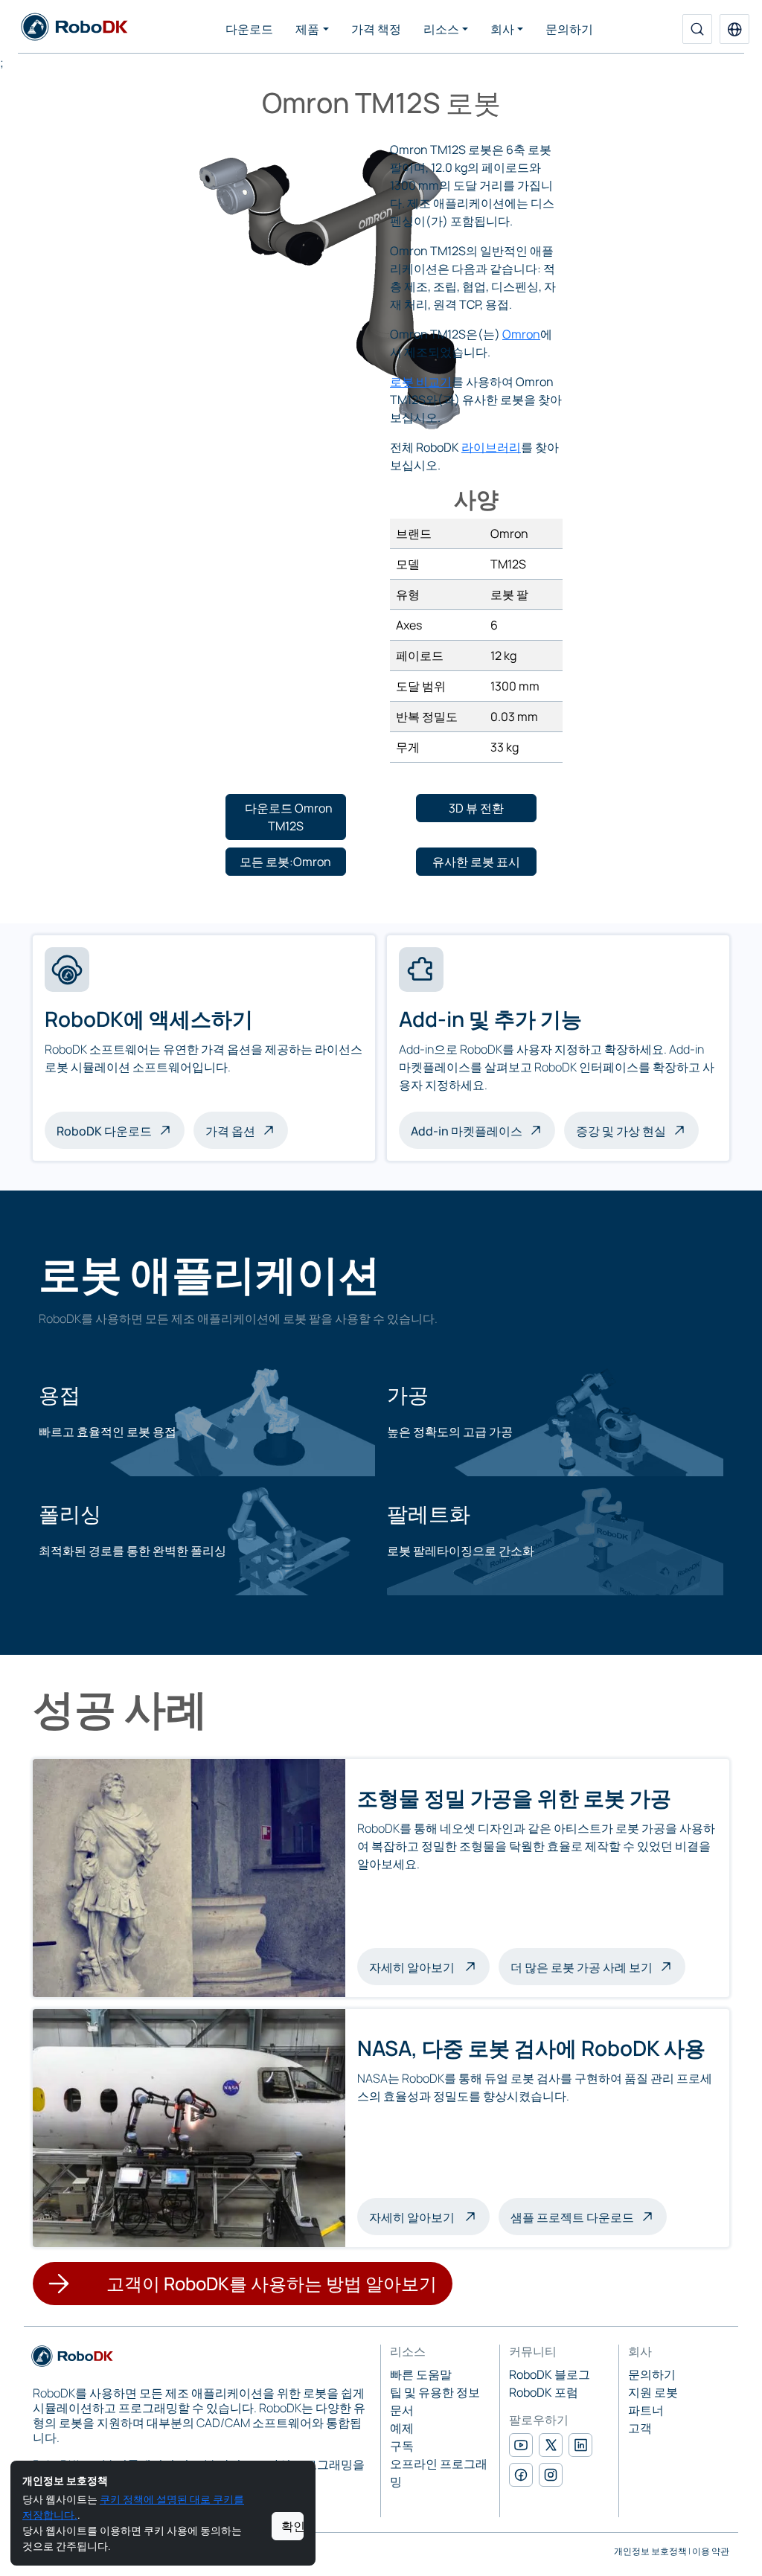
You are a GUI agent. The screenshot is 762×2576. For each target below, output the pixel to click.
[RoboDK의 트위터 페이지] (551, 2445)
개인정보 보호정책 (650, 2551)
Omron (521, 334)
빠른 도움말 (421, 2374)
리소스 (441, 29)
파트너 (646, 2410)
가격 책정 (376, 29)
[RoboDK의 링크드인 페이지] (580, 2445)
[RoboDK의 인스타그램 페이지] (551, 2475)
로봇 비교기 (421, 382)
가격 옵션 (230, 1131)
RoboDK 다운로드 (104, 1131)
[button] (734, 29)
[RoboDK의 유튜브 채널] (521, 2445)
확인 (292, 2526)
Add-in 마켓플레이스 (467, 1131)
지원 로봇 (653, 2392)
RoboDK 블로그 (550, 2374)
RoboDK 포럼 (544, 2392)
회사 (502, 29)
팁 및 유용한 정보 (435, 2392)
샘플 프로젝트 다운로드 (572, 2217)
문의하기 (569, 29)
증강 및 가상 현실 (621, 1131)
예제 (402, 2428)
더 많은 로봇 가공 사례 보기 (582, 1967)
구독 (402, 2446)
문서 (402, 2410)
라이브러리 (491, 447)
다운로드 (249, 29)
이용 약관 (711, 2551)
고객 (640, 2428)
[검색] (697, 29)
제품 (307, 29)
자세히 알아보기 (429, 1966)
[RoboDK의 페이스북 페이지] (521, 2475)
